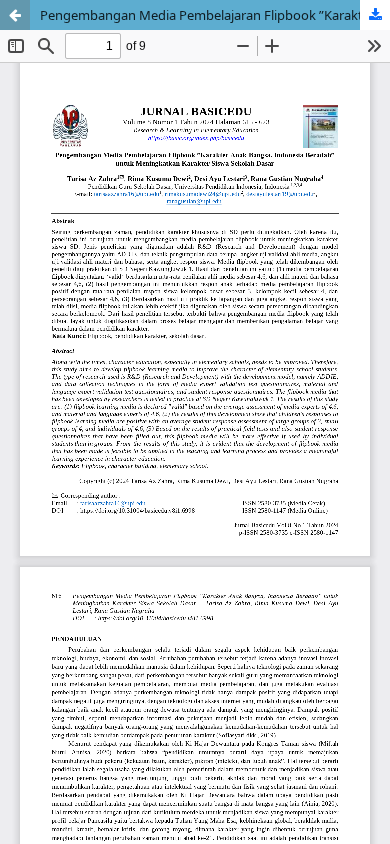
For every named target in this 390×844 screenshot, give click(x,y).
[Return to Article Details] (15, 15)
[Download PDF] (375, 15)
